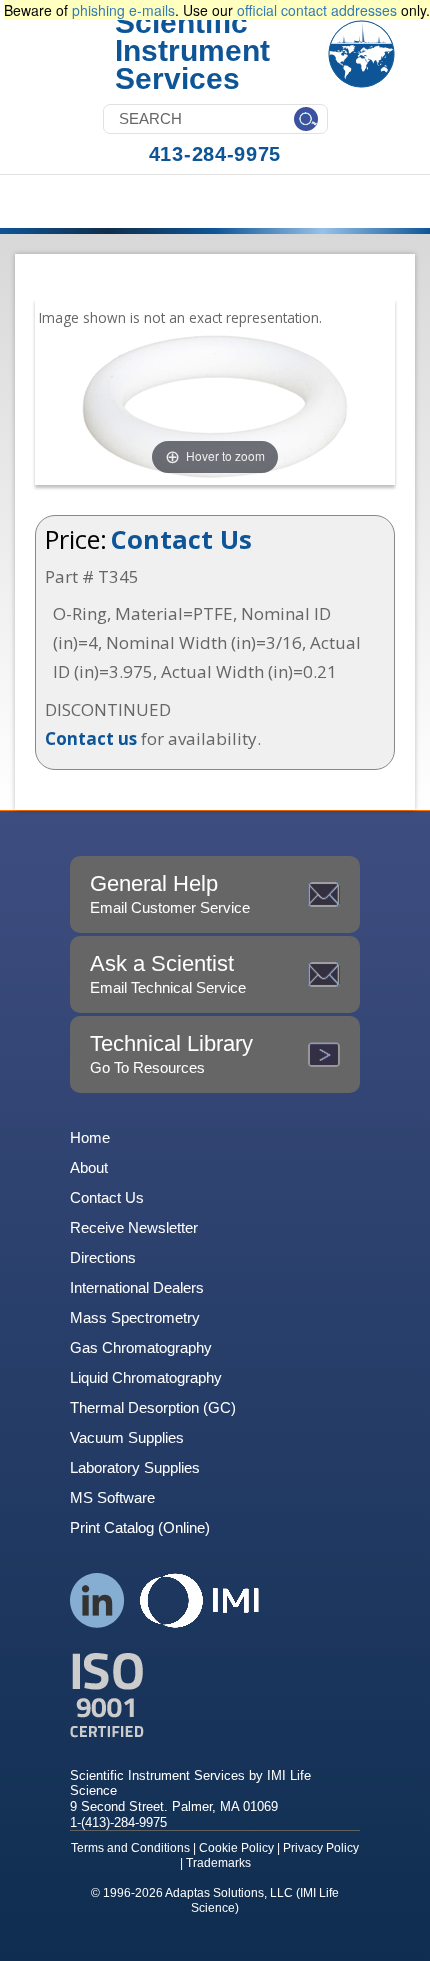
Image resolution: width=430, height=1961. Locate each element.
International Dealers (137, 1287)
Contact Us (181, 539)
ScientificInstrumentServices (192, 50)
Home (90, 1137)
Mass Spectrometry (135, 1317)
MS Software (112, 1497)
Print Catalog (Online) (140, 1527)
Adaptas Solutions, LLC (229, 1893)
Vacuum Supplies (127, 1437)
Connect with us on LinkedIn (97, 1600)
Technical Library (171, 1053)
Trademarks (218, 1863)
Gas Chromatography (141, 1347)
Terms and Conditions (130, 1848)
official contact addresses (317, 10)
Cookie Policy (236, 1848)
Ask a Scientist (168, 973)
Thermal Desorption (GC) (153, 1407)
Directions (103, 1257)
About (89, 1167)
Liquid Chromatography (146, 1377)
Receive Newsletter (134, 1227)
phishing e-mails (123, 10)
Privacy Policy (321, 1848)
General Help (170, 893)
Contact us (91, 738)
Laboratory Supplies (135, 1467)
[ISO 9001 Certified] (215, 1695)
